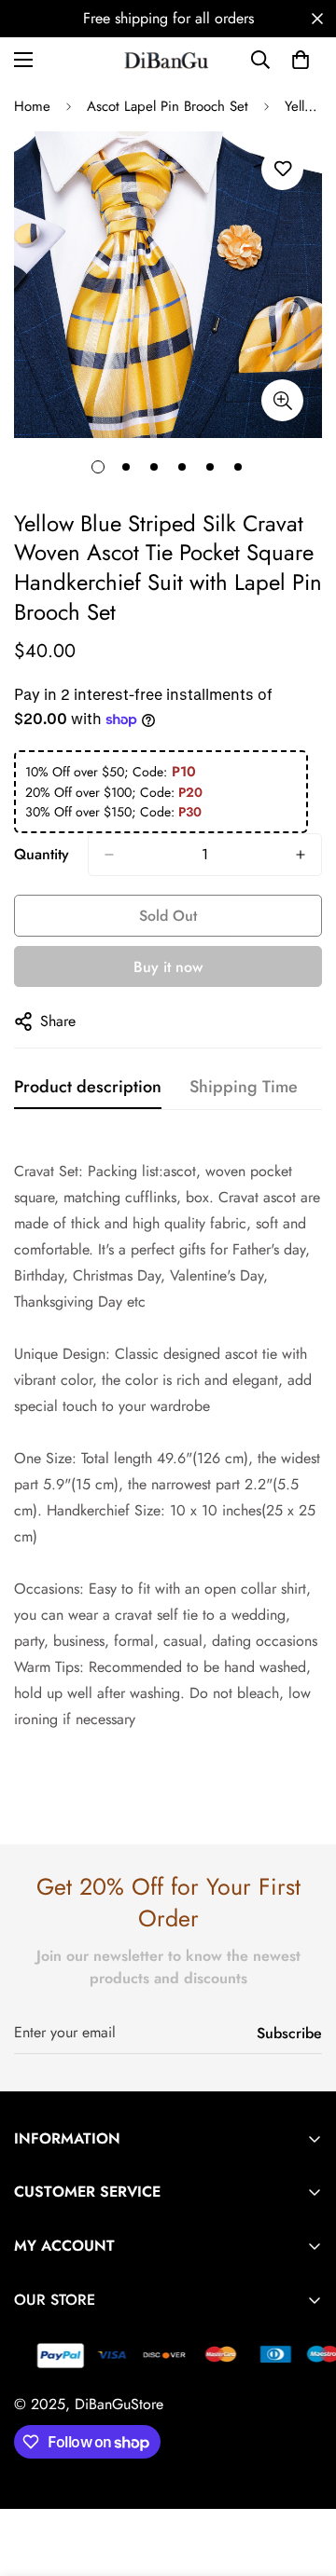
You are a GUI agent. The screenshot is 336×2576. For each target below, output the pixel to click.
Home (32, 106)
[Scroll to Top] (302, 2477)
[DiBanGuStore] (168, 60)
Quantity (42, 854)
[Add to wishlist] (282, 169)
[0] (301, 60)
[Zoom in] (282, 400)
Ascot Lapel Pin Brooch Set (168, 106)
